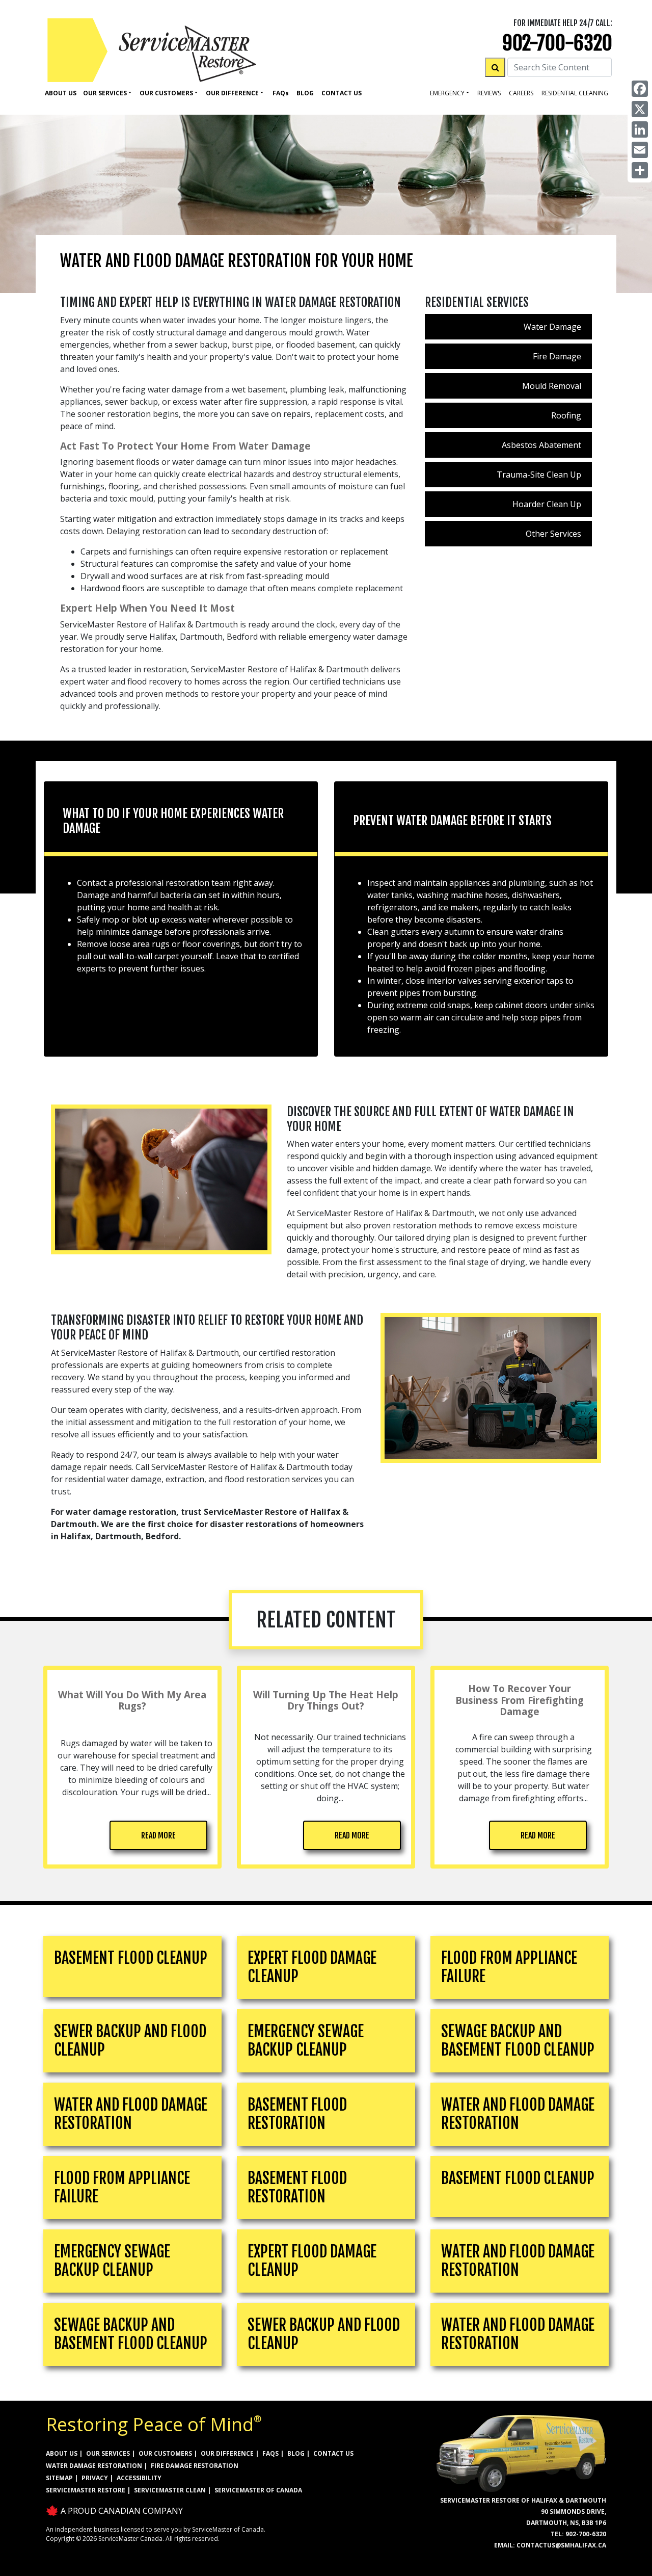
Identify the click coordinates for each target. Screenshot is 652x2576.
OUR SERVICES (108, 2453)
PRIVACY (95, 2478)
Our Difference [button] (232, 93)
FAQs (270, 2453)
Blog (305, 93)
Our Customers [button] (166, 93)
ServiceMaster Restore (86, 2490)
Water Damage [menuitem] (552, 327)
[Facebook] (640, 89)
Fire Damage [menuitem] (557, 356)
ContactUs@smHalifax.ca (561, 2545)
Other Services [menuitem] (553, 534)
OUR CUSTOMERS (165, 2453)
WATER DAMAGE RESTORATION (94, 2466)
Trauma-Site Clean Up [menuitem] (539, 475)
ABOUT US (62, 2453)
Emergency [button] (447, 93)
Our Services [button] (105, 93)
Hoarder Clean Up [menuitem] (547, 504)
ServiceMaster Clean (170, 2490)
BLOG (296, 2453)
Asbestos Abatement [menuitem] (541, 445)
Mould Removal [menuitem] (552, 386)
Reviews (489, 93)
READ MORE (158, 1835)
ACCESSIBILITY (139, 2478)
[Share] (640, 170)
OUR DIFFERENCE (227, 2453)
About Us (61, 93)
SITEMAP (59, 2478)
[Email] (640, 150)
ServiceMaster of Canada (258, 2490)
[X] (640, 109)
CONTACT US (333, 2453)
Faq (281, 93)
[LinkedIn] (640, 129)
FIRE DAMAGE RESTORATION (195, 2466)
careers (521, 93)
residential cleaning (575, 93)
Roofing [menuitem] (566, 415)
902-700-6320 (557, 43)
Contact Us (342, 93)
